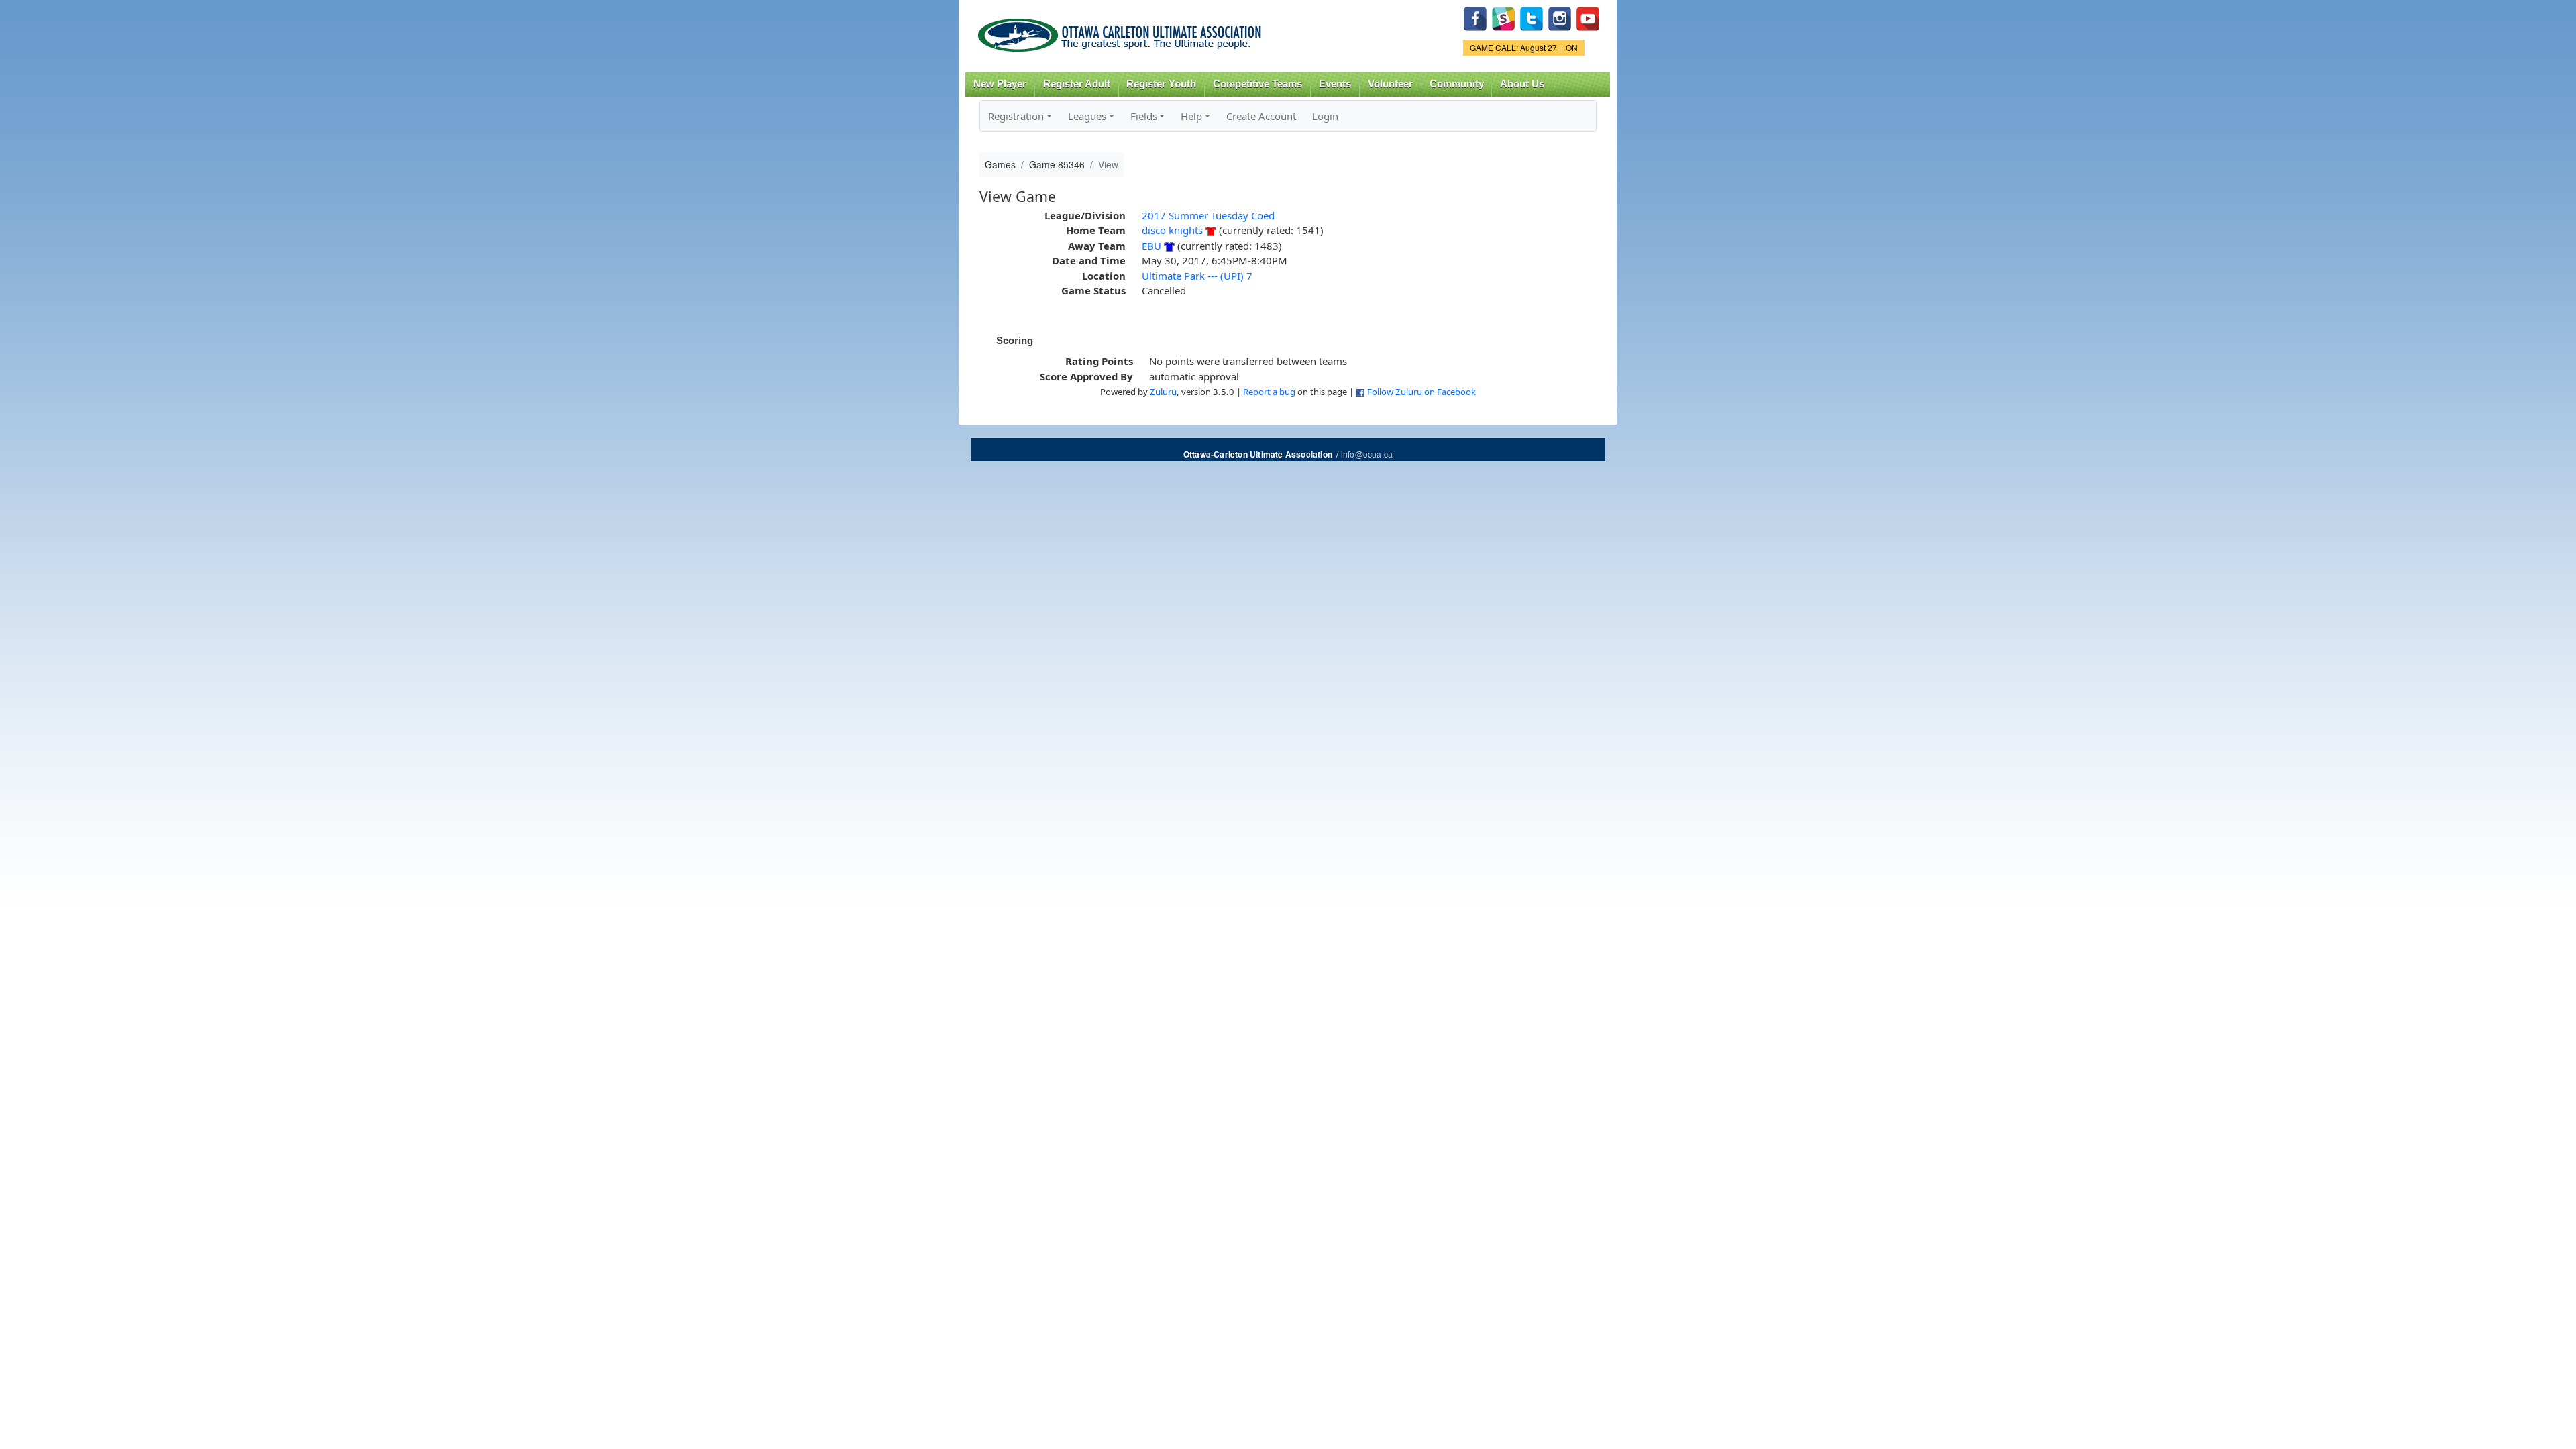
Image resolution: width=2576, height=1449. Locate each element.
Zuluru (1163, 392)
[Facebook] (1475, 17)
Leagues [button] (1087, 116)
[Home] (1122, 31)
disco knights (1172, 230)
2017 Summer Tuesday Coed (1208, 215)
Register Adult (1077, 84)
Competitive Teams (1257, 84)
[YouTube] (1588, 17)
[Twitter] (1532, 17)
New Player (1000, 84)
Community (1457, 84)
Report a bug (1269, 392)
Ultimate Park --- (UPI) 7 (1197, 276)
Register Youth (1161, 84)
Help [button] (1191, 116)
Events (1335, 84)
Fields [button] (1144, 116)
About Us (1522, 84)
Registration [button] (1016, 116)
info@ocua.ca (1367, 454)
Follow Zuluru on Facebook (1421, 392)
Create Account (1261, 116)
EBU (1151, 246)
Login (1325, 116)
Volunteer (1390, 84)
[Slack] (1503, 17)
